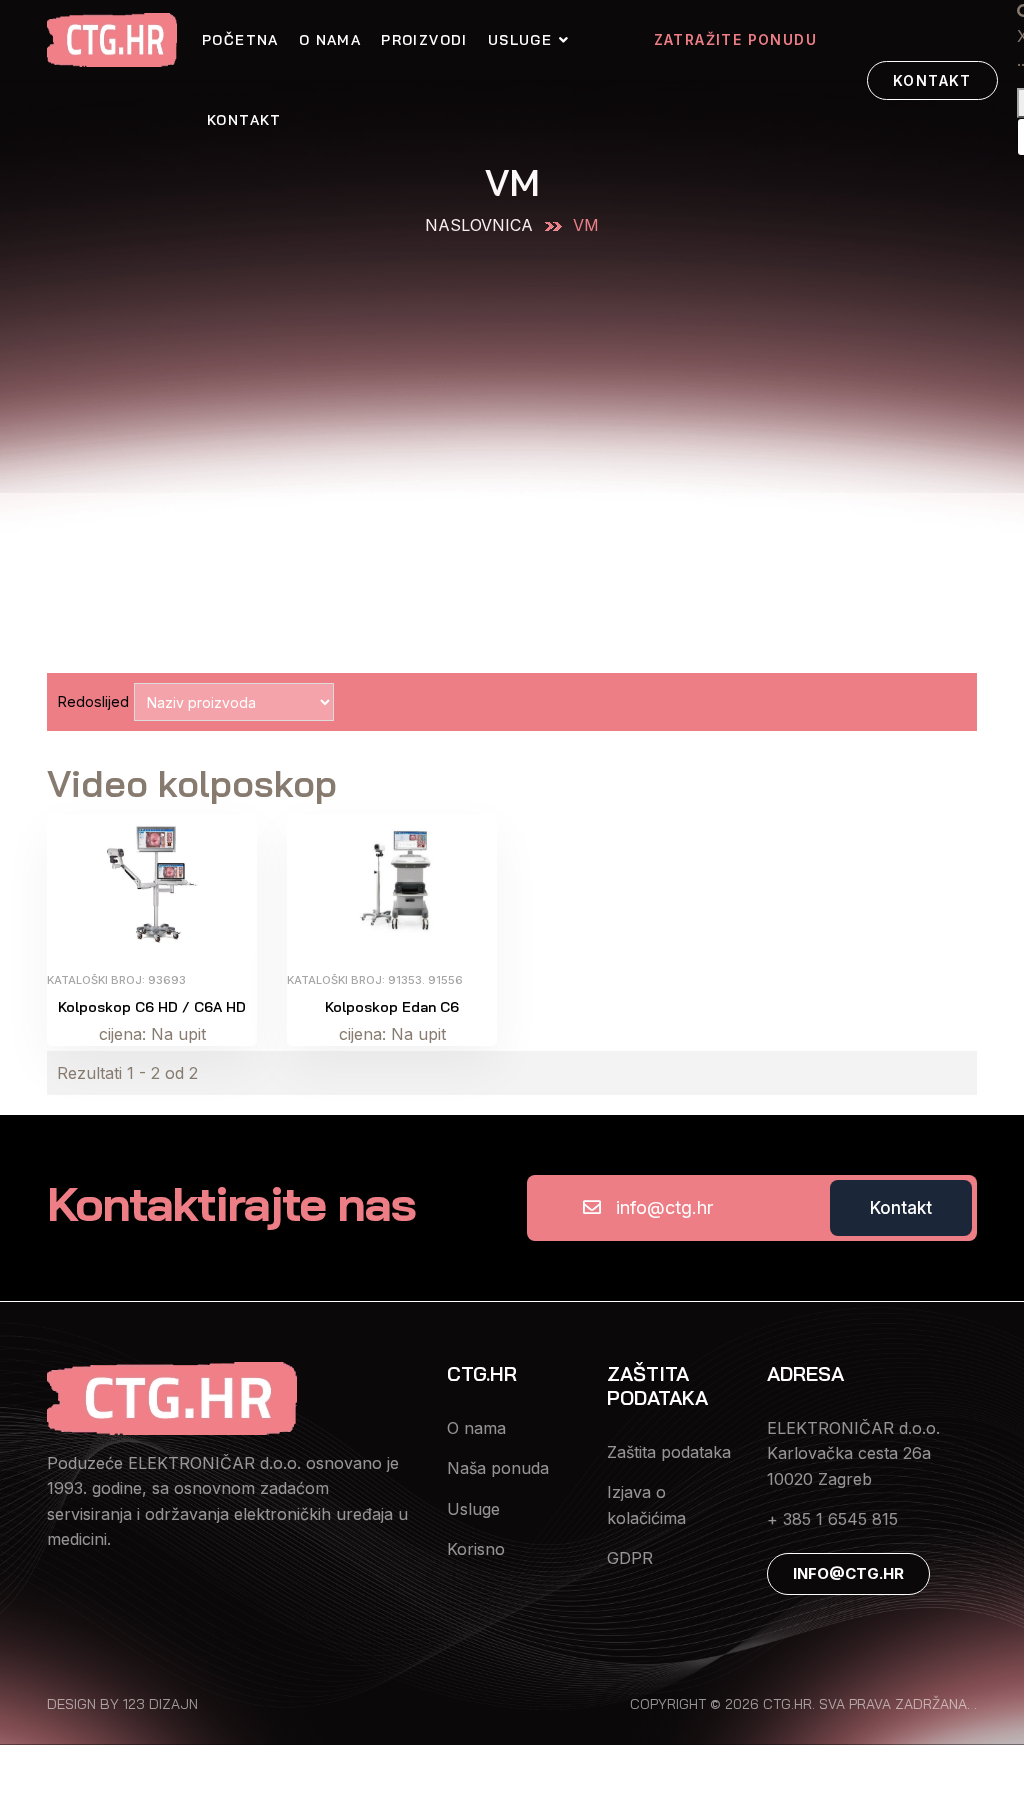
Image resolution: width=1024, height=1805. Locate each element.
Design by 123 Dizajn (122, 1704)
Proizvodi (424, 40)
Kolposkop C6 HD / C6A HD (152, 1007)
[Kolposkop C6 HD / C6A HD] (152, 882)
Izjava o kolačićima (646, 1505)
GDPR (630, 1558)
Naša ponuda (498, 1468)
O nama (330, 40)
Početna (240, 40)
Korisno (476, 1549)
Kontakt (244, 120)
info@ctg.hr (664, 1207)
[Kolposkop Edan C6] (392, 882)
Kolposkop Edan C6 (392, 1007)
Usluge (520, 40)
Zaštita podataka (669, 1452)
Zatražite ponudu (735, 39)
